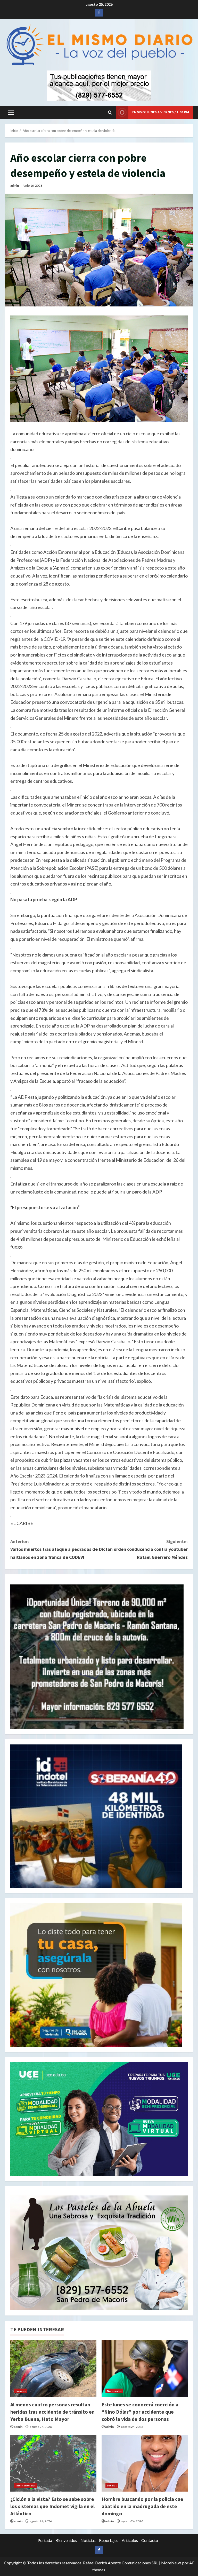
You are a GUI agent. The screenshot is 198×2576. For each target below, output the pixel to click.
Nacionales (114, 2391)
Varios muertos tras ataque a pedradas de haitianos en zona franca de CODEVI (54, 1549)
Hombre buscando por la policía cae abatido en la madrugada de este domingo (142, 2506)
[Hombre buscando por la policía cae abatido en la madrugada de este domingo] (145, 2463)
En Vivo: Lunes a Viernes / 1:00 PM (161, 112)
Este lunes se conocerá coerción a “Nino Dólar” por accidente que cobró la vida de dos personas (140, 2412)
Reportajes (109, 2540)
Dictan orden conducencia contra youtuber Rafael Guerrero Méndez (143, 1549)
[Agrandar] (181, 2202)
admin (15, 185)
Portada (45, 2540)
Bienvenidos (66, 2540)
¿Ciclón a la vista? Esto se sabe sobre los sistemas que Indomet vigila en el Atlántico (52, 2506)
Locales (21, 2391)
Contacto (150, 2540)
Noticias (88, 2540)
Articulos (130, 2540)
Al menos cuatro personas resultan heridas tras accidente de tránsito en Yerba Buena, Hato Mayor (52, 2412)
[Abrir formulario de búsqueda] (110, 112)
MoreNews (171, 2563)
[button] (11, 112)
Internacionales (26, 2485)
